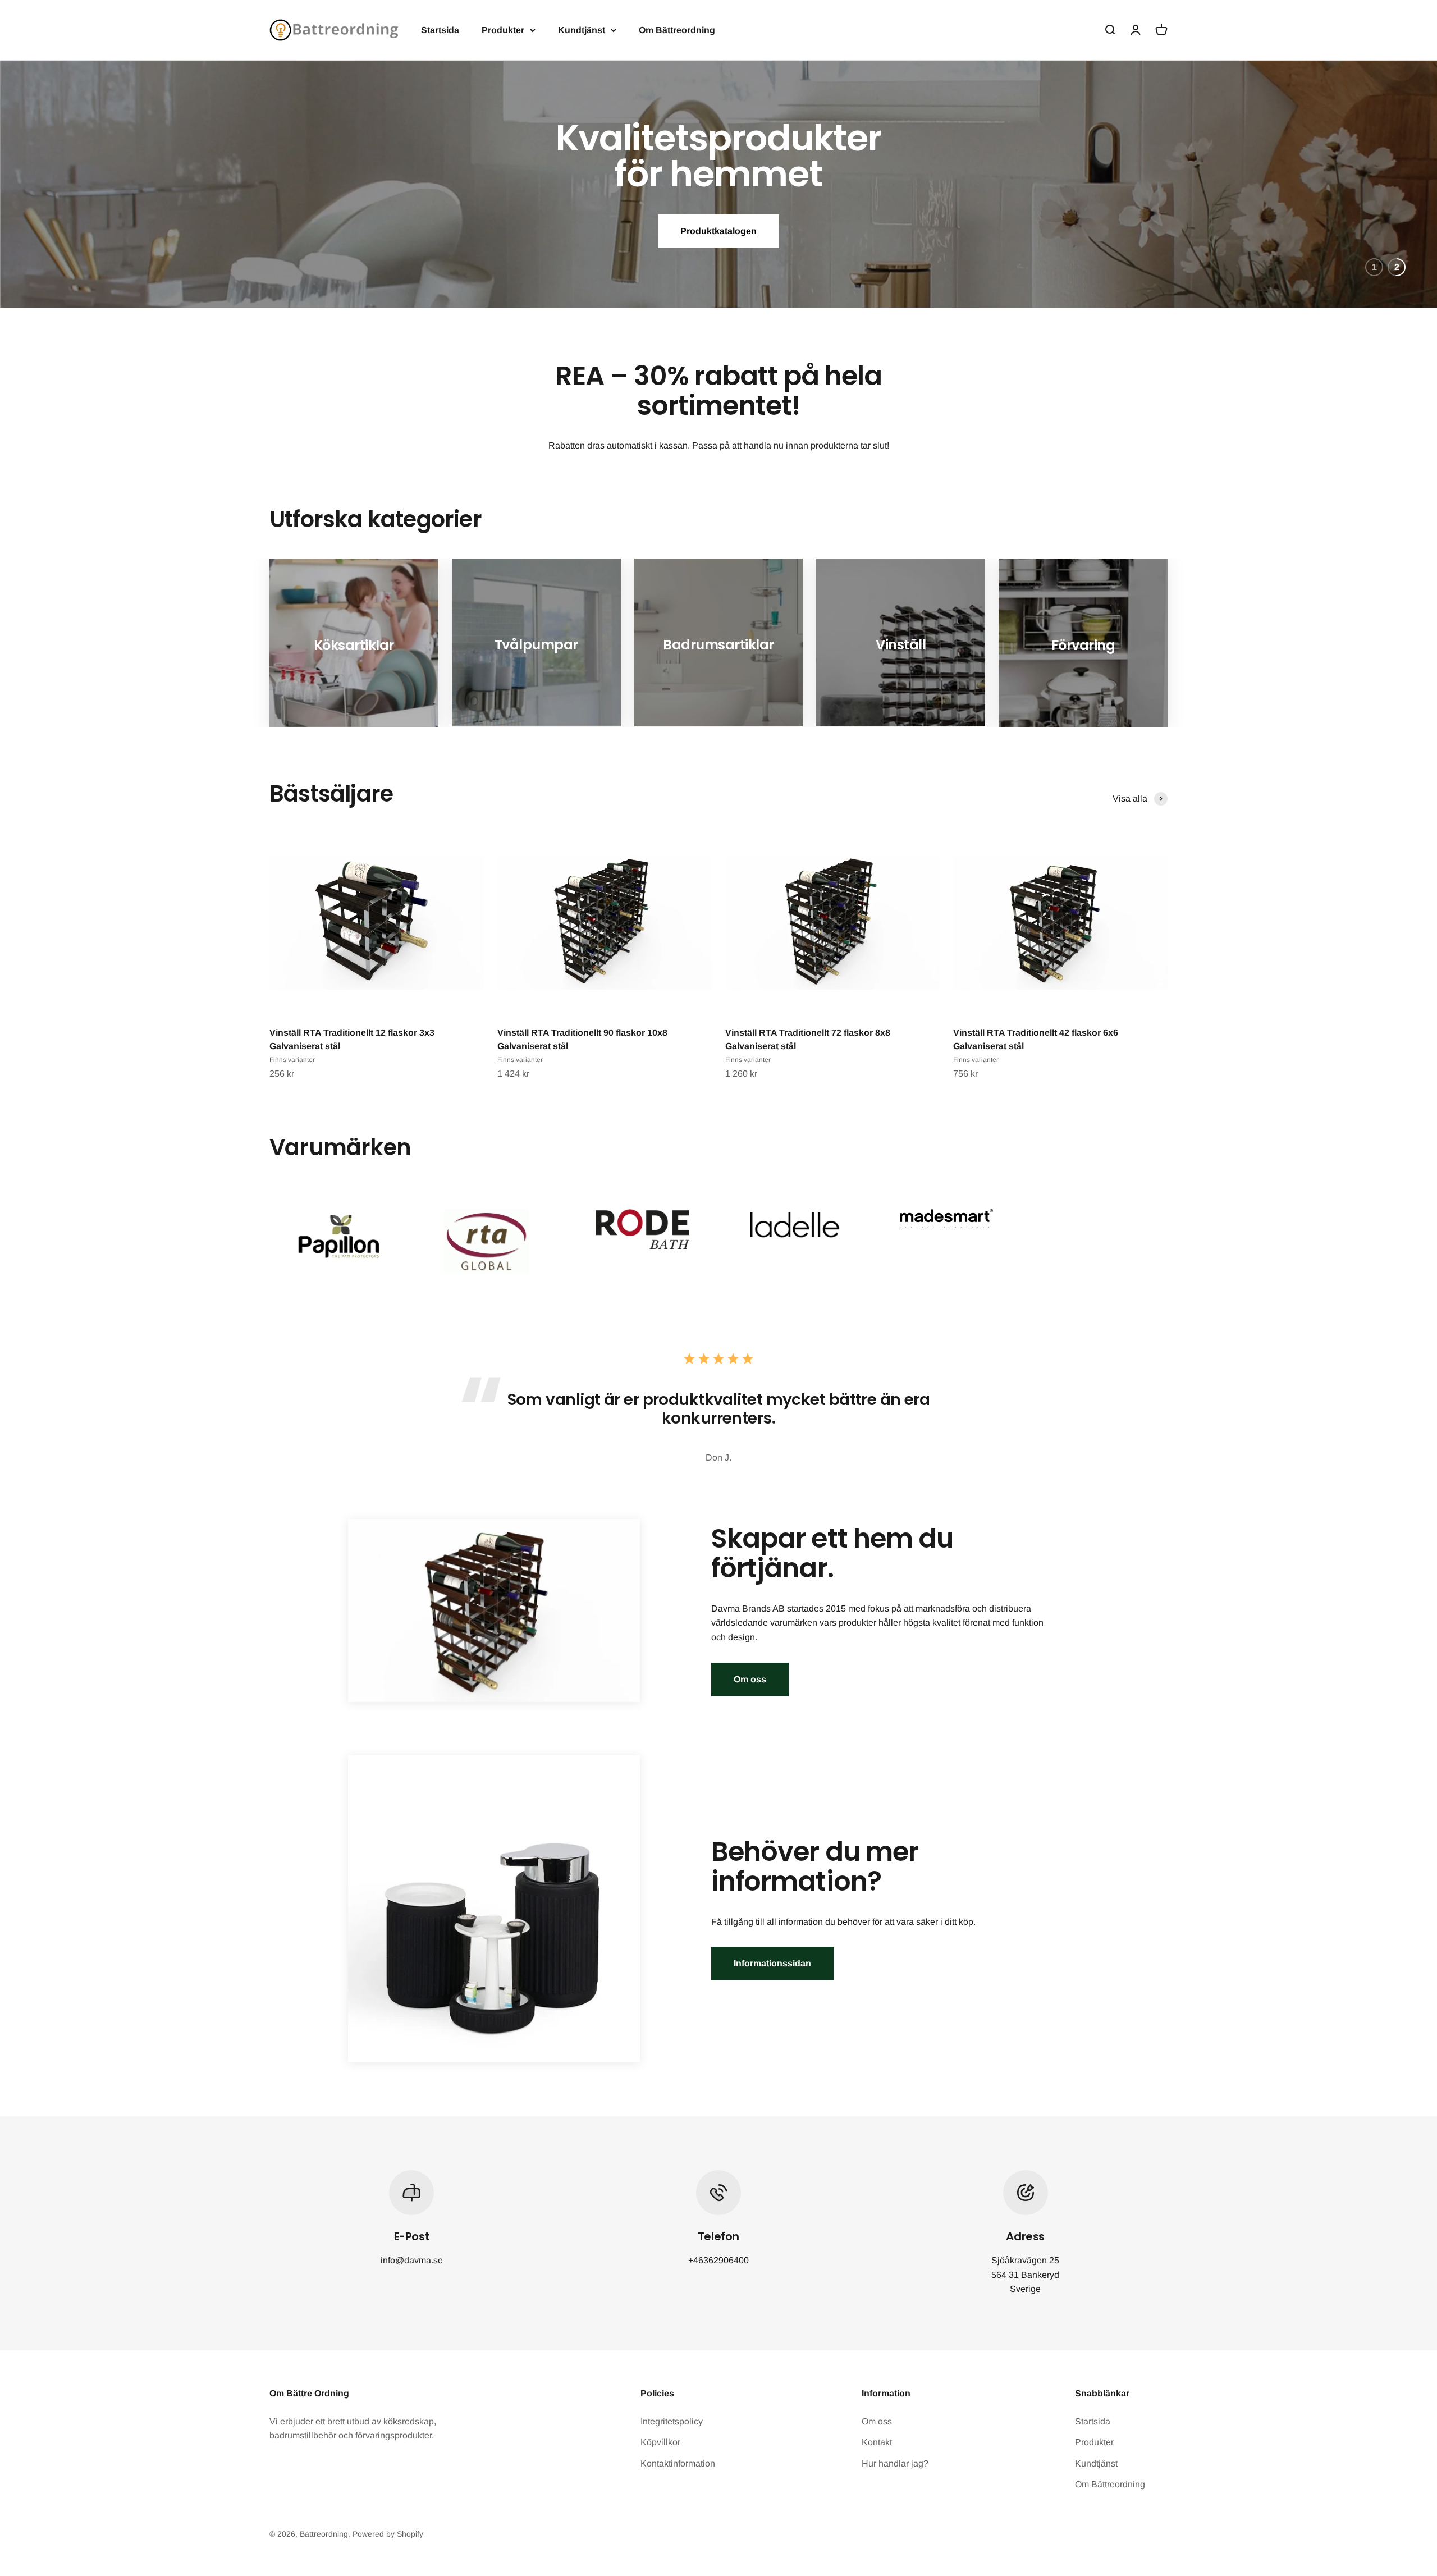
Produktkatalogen (718, 223)
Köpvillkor (660, 2442)
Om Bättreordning (677, 30)
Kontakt (877, 2442)
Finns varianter (292, 1060)
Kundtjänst (582, 30)
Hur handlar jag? (895, 2463)
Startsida (440, 30)
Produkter (503, 30)
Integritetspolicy (672, 2421)
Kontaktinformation (678, 2463)
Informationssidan (772, 1963)
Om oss (750, 1679)
